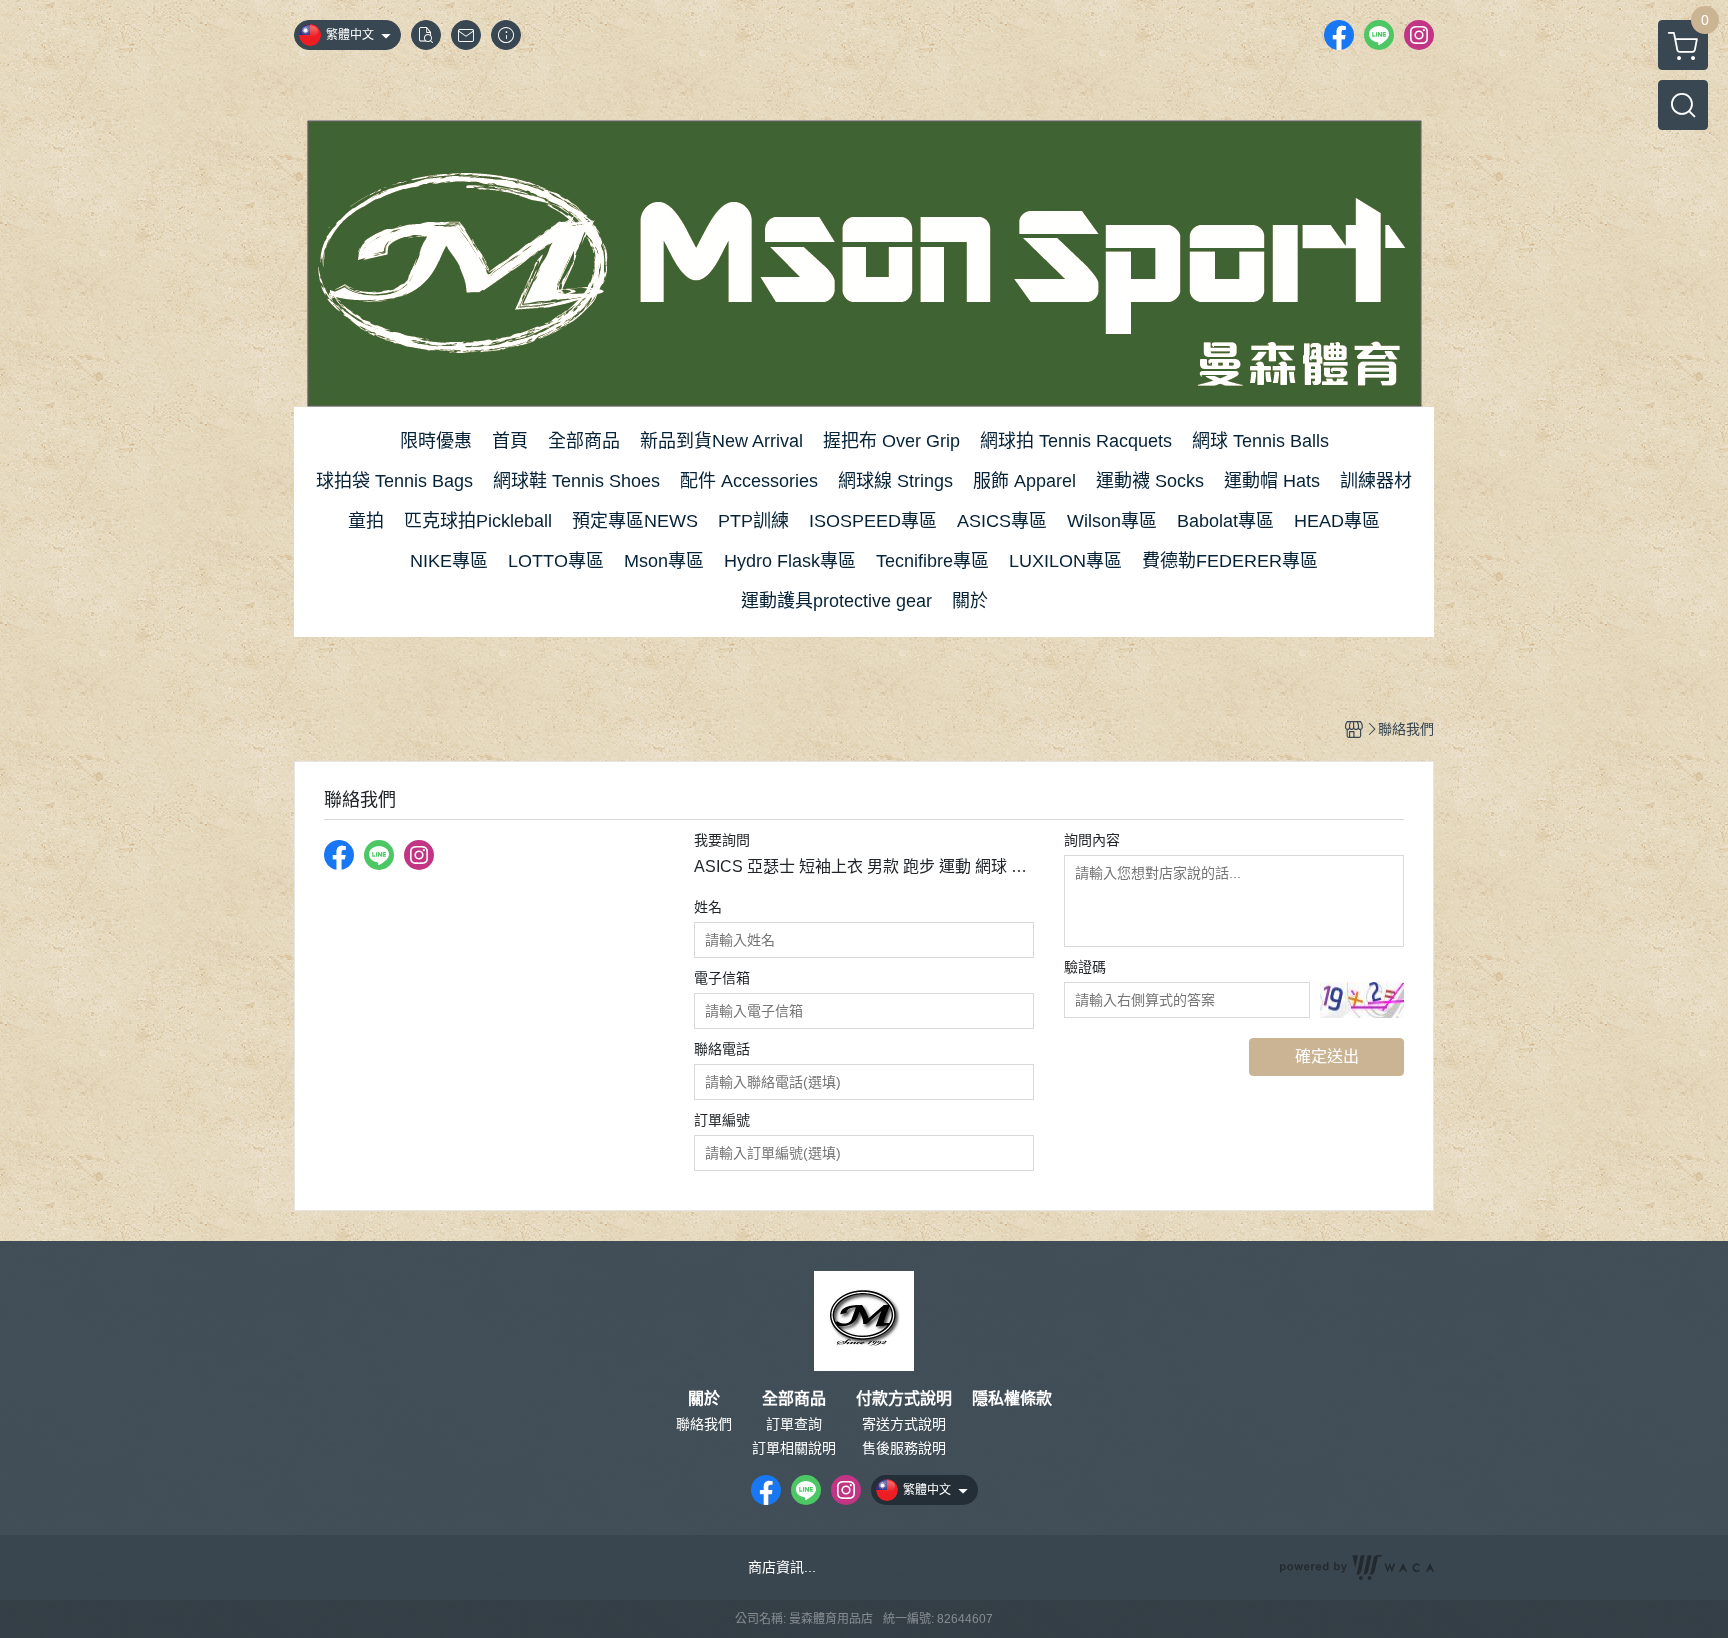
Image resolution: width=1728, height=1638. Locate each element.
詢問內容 (1092, 840)
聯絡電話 (722, 1049)
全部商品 (794, 1399)
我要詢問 (722, 840)
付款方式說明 (904, 1399)
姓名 (708, 907)
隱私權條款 (1012, 1399)
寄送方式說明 (904, 1424)
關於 (704, 1399)
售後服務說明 (904, 1448)
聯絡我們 (704, 1424)
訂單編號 (722, 1120)
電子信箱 (722, 978)
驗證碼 (1085, 967)
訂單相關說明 (794, 1448)
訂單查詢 (794, 1424)
